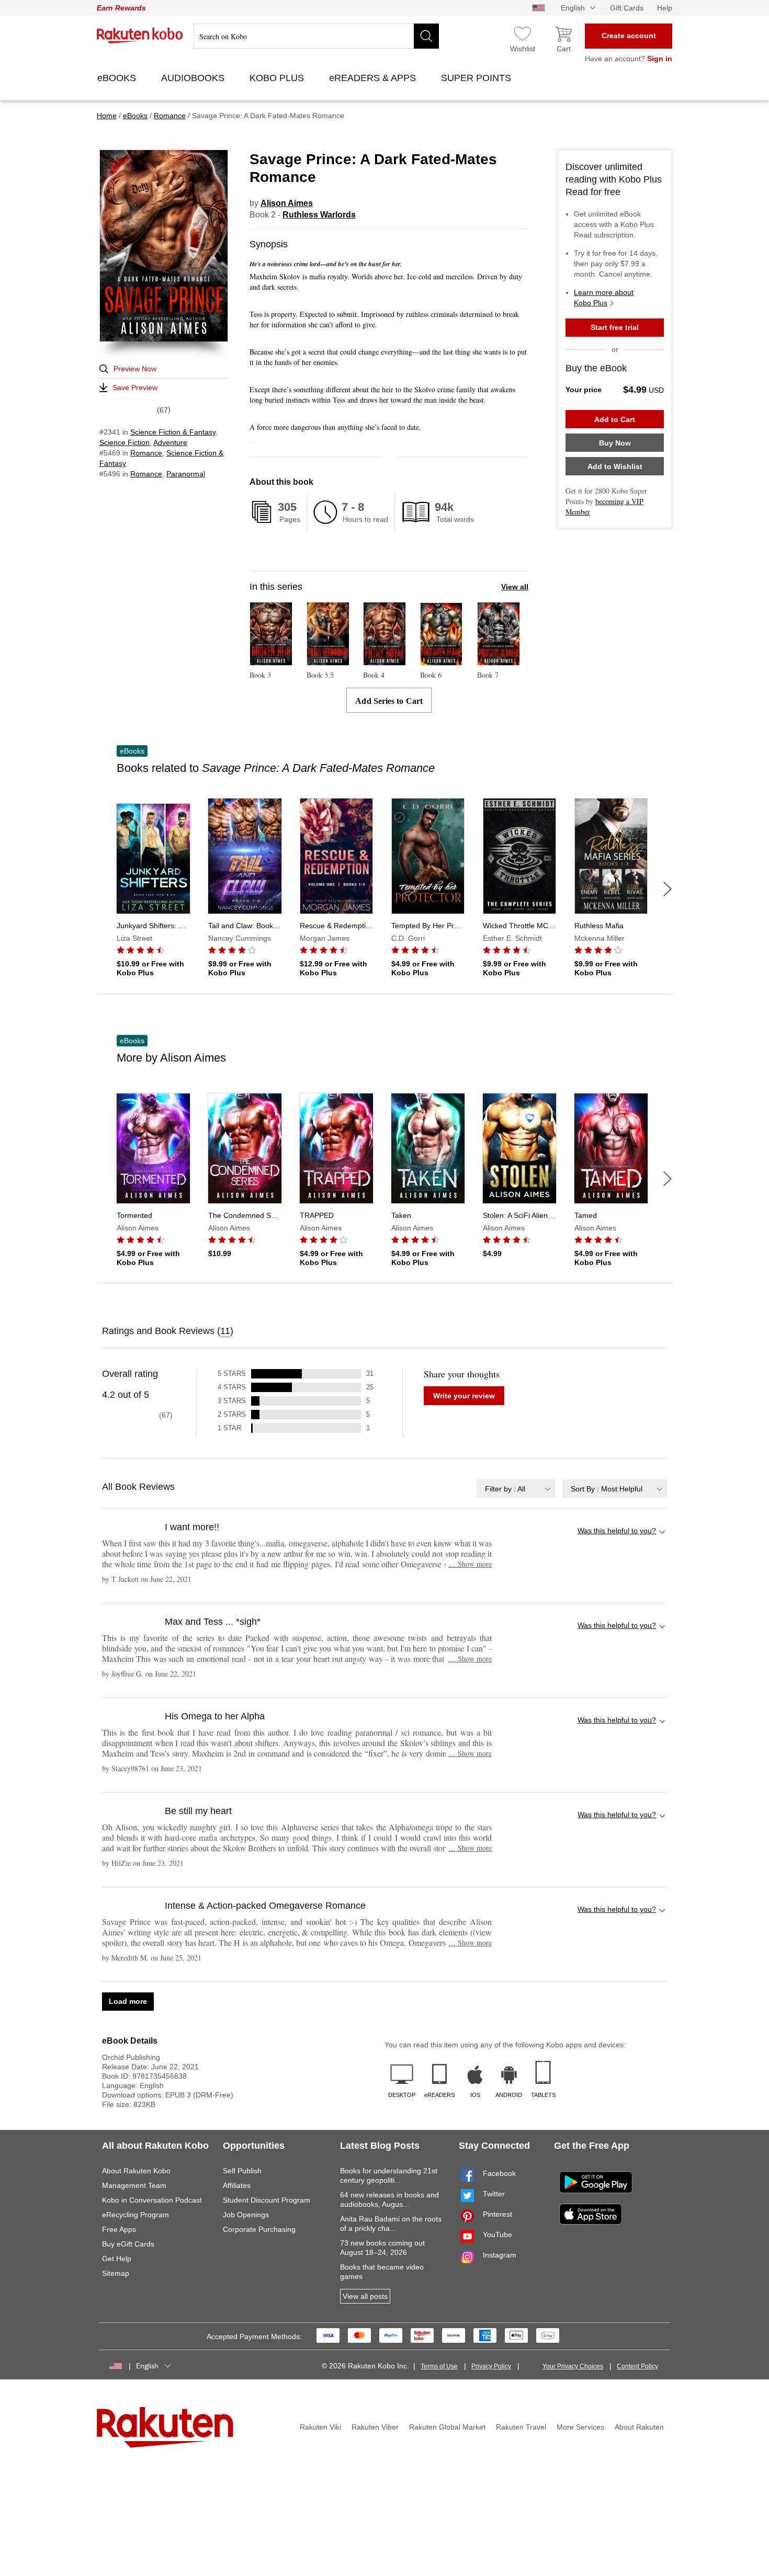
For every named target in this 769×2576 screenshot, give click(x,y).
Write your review (464, 1396)
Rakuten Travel (521, 2427)
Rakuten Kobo (140, 36)
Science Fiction (125, 442)
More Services (580, 2427)
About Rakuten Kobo (136, 2171)
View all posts (365, 2296)
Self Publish (242, 2171)
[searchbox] (316, 36)
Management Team (134, 2185)
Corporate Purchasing (259, 2229)
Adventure (170, 442)
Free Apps (119, 2229)
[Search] (426, 36)
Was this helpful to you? (617, 1531)
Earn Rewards (121, 8)
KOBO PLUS (278, 78)
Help (665, 8)
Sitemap (116, 2273)
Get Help (117, 2259)
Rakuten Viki (320, 2427)
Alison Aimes (287, 203)
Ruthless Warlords (319, 215)
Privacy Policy (491, 2366)
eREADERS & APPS (374, 78)
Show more (470, 1564)
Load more (128, 2001)
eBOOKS (118, 78)
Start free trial (615, 327)
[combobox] (516, 1489)
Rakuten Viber (375, 2427)
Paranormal (186, 474)
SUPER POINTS (477, 78)
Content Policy (637, 2366)
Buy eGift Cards (128, 2244)
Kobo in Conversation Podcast (152, 2200)
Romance (146, 453)
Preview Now (135, 369)
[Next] (668, 889)
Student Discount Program (267, 2200)
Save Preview (135, 387)
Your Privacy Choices (573, 2366)
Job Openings (246, 2215)
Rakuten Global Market (447, 2427)
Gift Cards (627, 8)
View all (515, 587)
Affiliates (237, 2185)
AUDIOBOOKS (194, 78)
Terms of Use (439, 2366)
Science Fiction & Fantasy (173, 432)
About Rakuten (639, 2427)
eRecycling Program (135, 2215)
